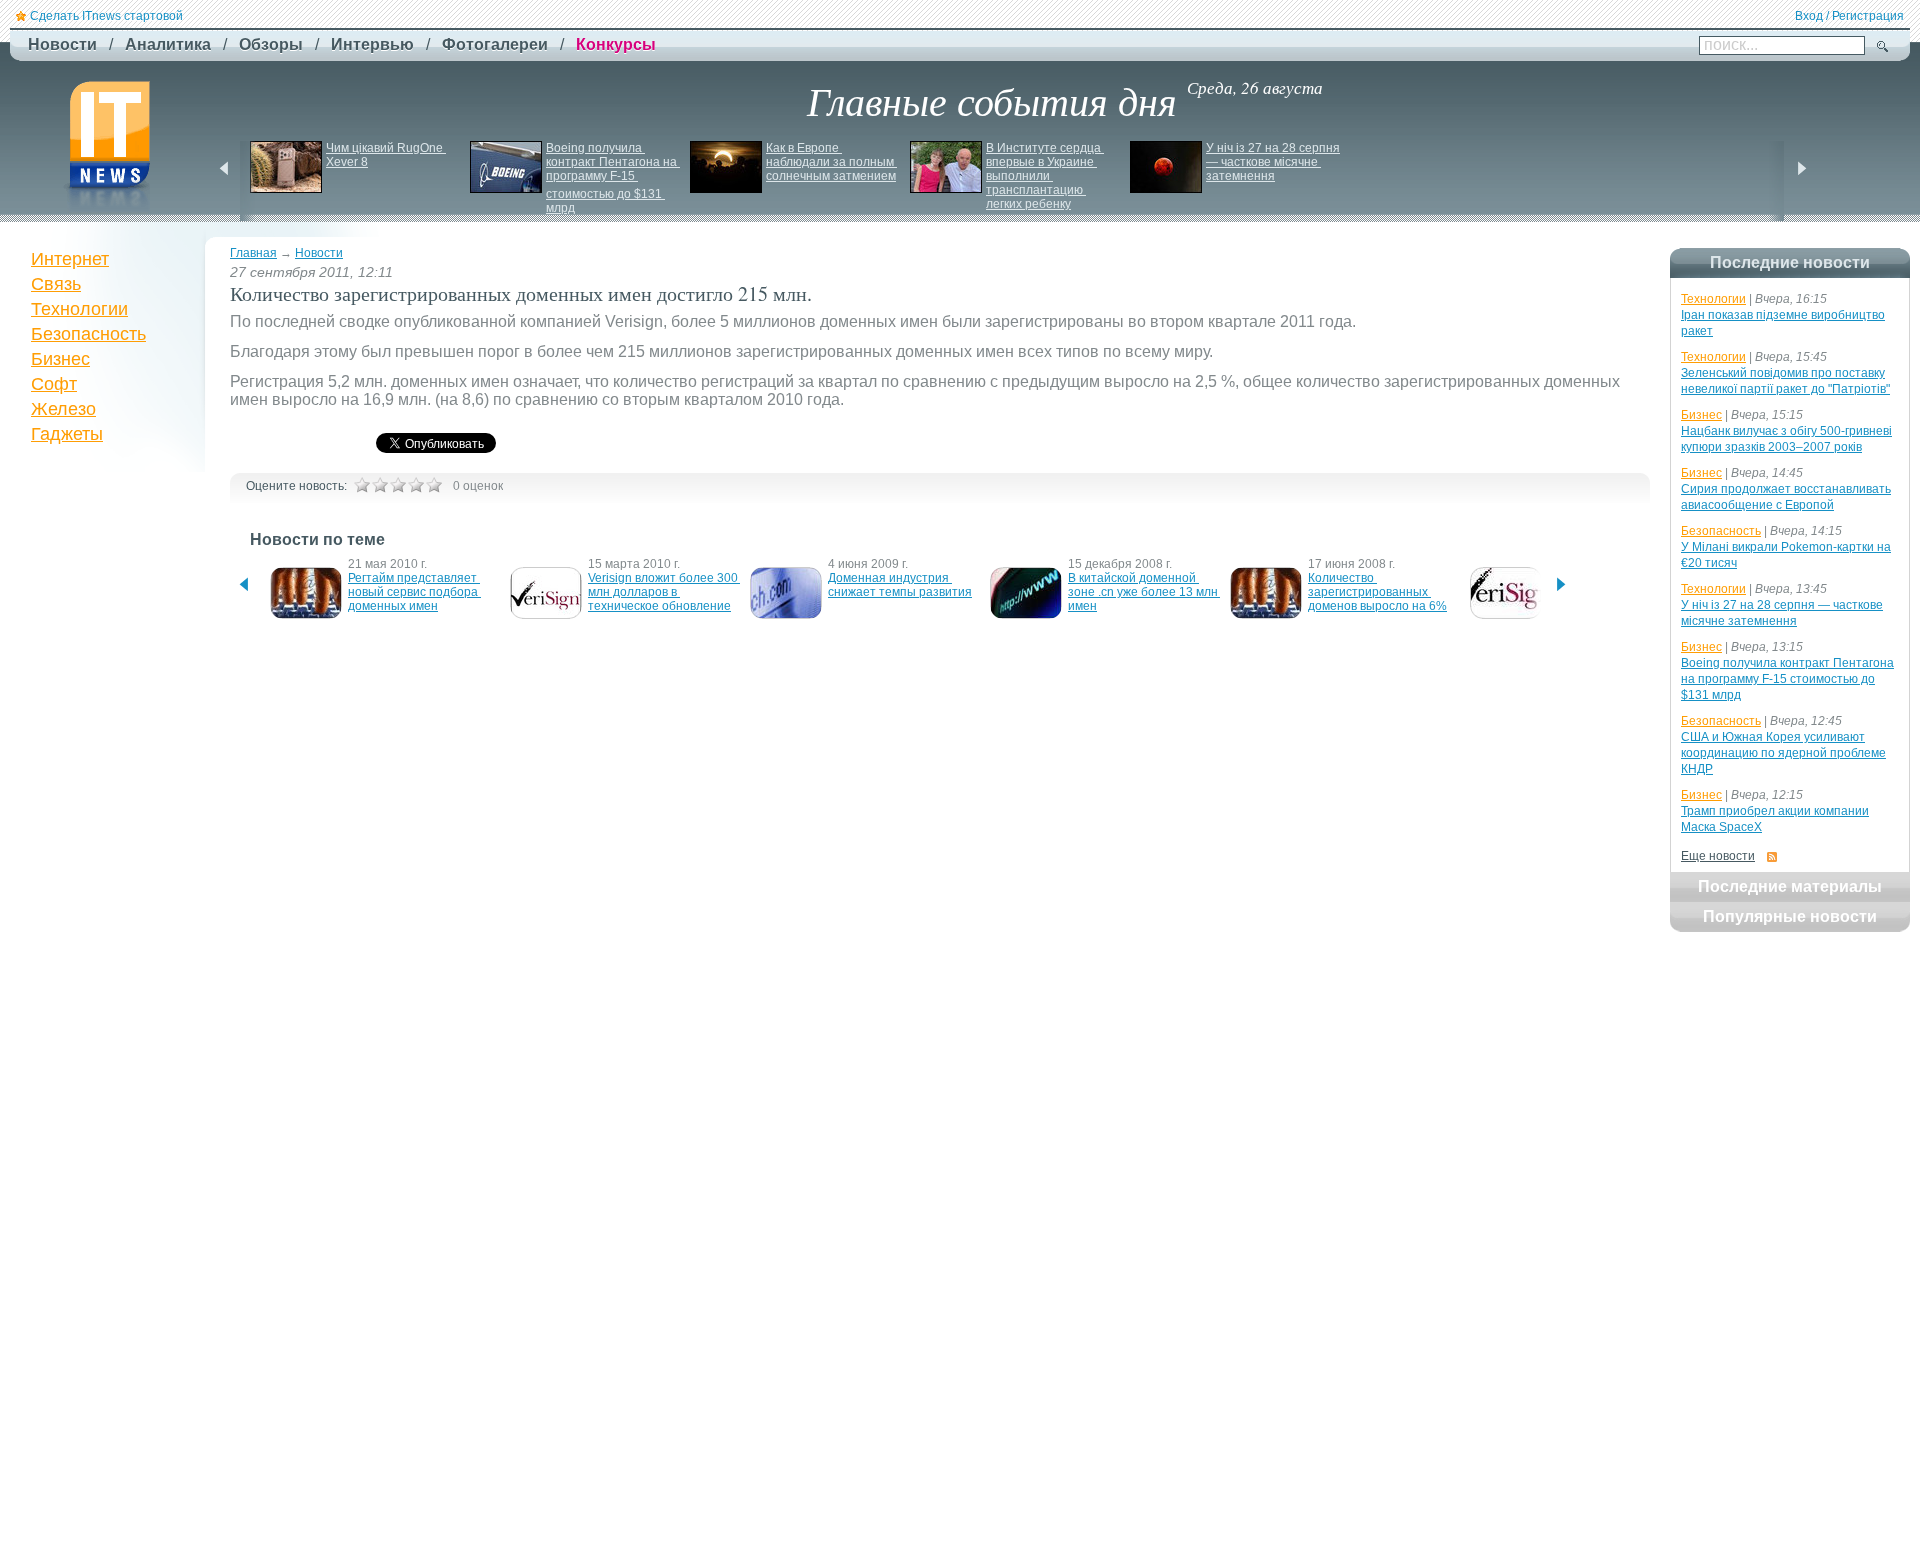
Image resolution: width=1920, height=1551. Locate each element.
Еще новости (1718, 856)
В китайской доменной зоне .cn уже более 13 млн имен (1144, 592)
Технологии (79, 309)
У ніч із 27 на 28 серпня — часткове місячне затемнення (1274, 162)
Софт (54, 384)
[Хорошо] (416, 485)
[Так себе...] (398, 485)
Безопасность (88, 334)
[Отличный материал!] (434, 485)
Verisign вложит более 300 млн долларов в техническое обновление (664, 592)
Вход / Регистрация (1849, 16)
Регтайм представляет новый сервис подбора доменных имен (414, 592)
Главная (253, 253)
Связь (56, 284)
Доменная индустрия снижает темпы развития (900, 585)
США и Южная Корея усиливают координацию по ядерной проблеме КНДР (1783, 753)
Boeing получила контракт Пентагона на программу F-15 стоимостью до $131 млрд (613, 178)
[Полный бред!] (362, 485)
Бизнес (60, 359)
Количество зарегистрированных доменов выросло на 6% (1377, 592)
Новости (319, 253)
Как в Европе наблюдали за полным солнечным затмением (831, 162)
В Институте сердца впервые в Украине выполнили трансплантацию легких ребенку (1045, 176)
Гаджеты (67, 434)
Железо (63, 409)
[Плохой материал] (380, 485)
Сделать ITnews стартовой (106, 16)
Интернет (70, 259)
